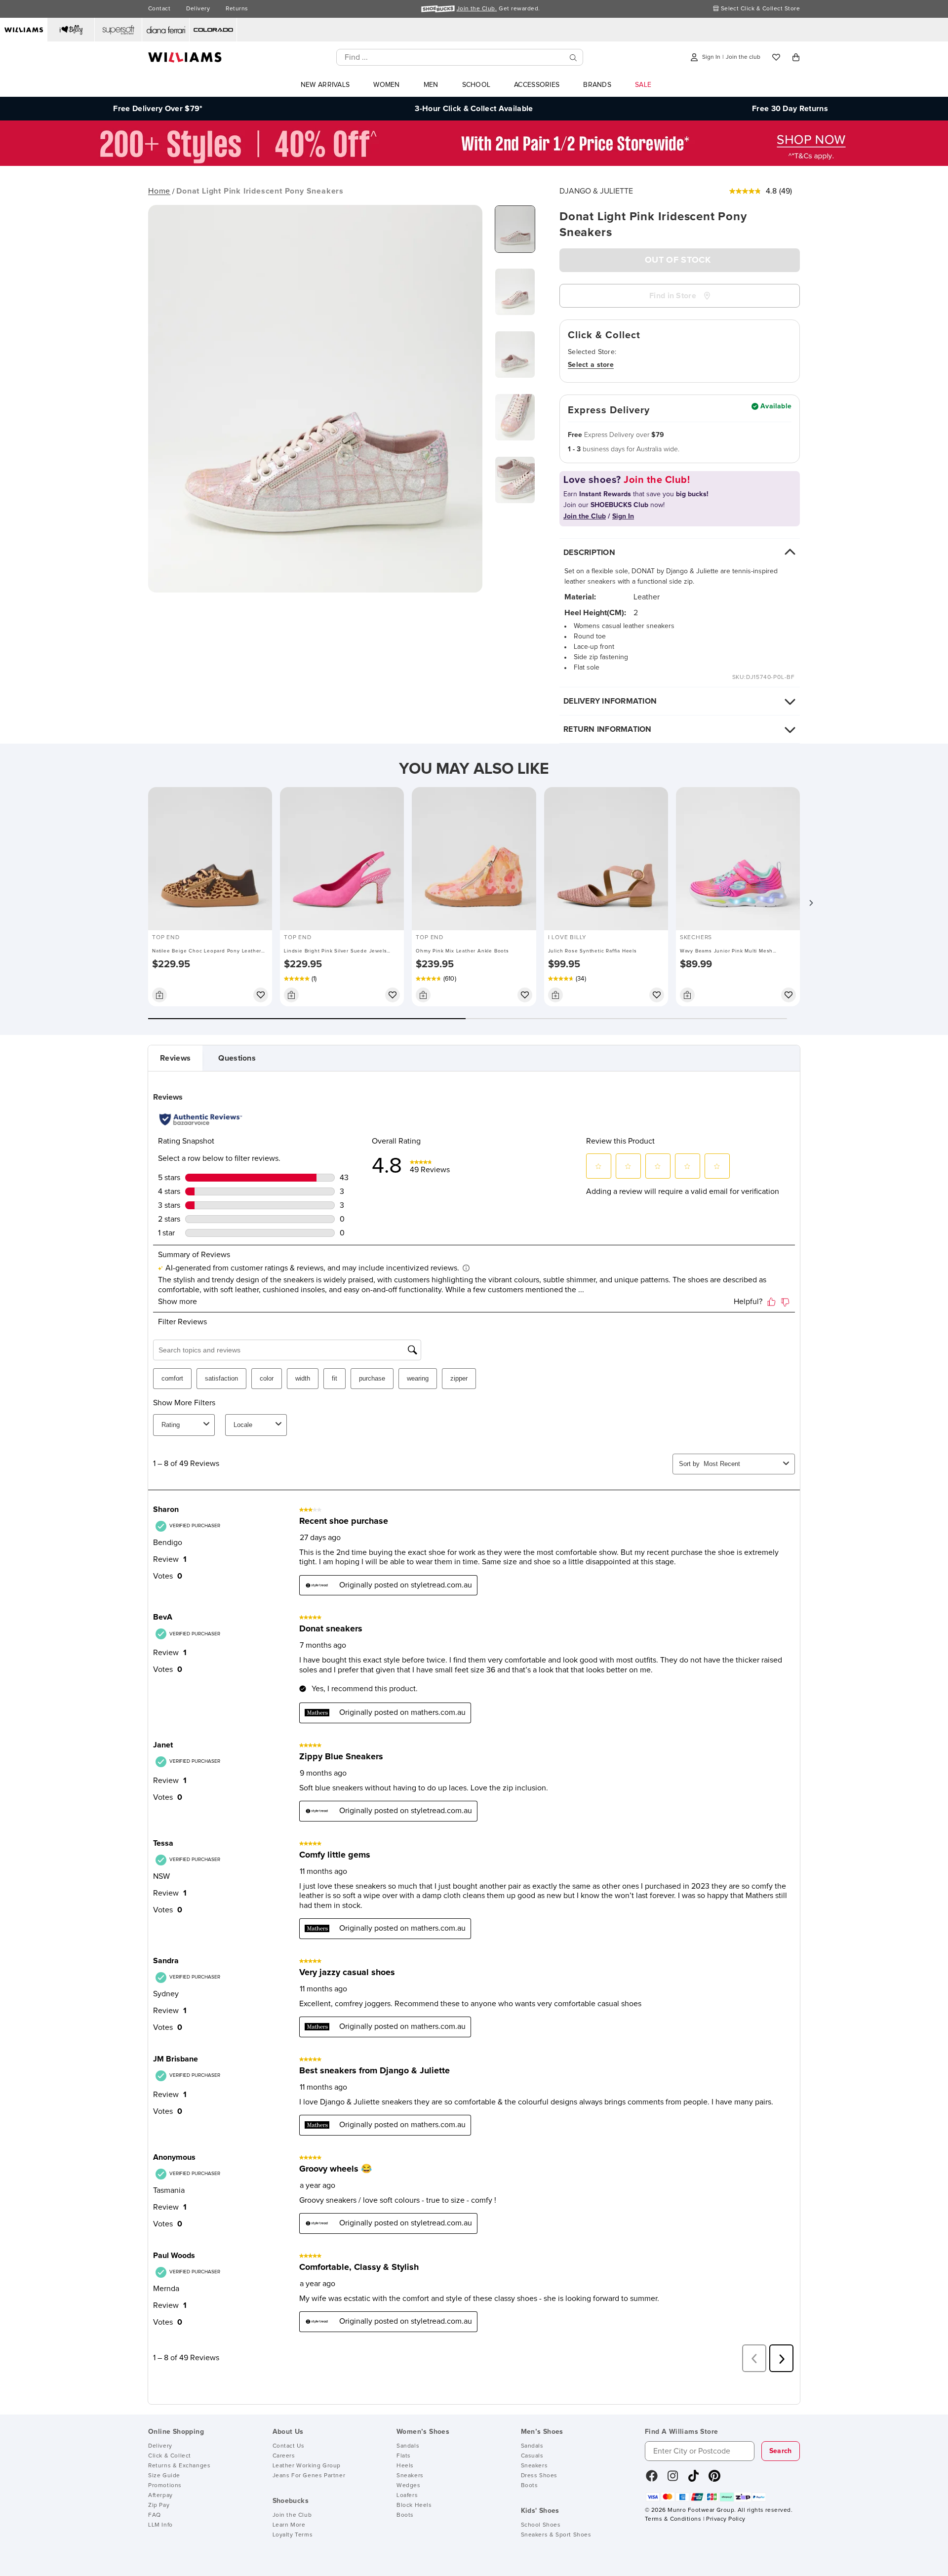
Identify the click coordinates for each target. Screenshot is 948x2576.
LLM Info (160, 2525)
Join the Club (292, 2515)
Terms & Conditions (673, 2519)
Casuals (532, 2456)
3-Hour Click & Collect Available (474, 109)
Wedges (409, 2486)
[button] (811, 903)
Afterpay (160, 2496)
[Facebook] (652, 2479)
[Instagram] (673, 2479)
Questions (237, 1058)
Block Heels (414, 2505)
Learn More (289, 2525)
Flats (404, 2456)
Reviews (175, 1058)
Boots (405, 2515)
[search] (573, 58)
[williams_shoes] (714, 2479)
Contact (159, 9)
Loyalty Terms (293, 2535)
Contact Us (289, 2446)
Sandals (408, 2446)
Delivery (198, 9)
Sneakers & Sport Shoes (556, 2535)
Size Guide (164, 2476)
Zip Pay (159, 2505)
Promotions (165, 2486)
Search (781, 2451)
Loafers (407, 2496)
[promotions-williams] (474, 163)
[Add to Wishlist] (261, 995)
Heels (405, 2466)
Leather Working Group (307, 2466)
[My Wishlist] (776, 57)
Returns (237, 9)
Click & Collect (170, 2456)
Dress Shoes (539, 2476)
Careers (284, 2456)
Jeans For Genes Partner (309, 2476)
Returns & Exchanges (179, 2466)
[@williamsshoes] (693, 2479)
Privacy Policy (726, 2519)
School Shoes (541, 2525)
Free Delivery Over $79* (158, 109)
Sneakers (410, 2476)
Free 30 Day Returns (790, 109)
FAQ (155, 2515)
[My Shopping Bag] (796, 57)
